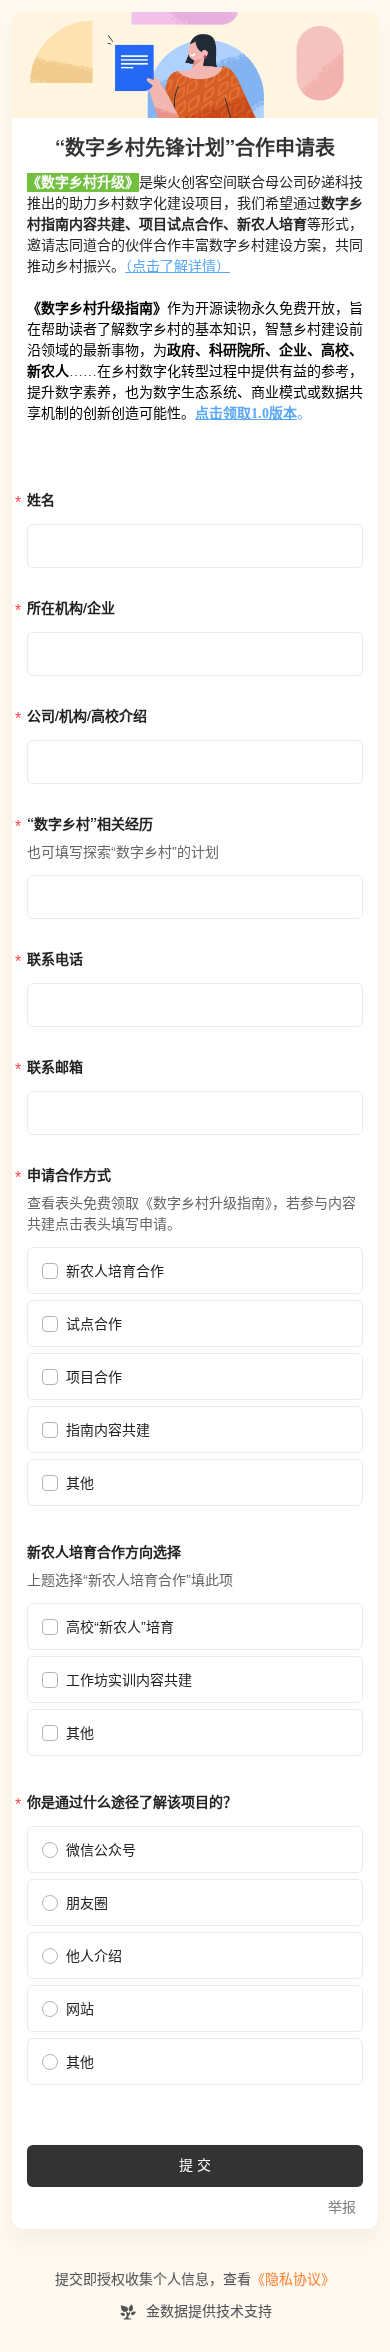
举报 (342, 2207)
